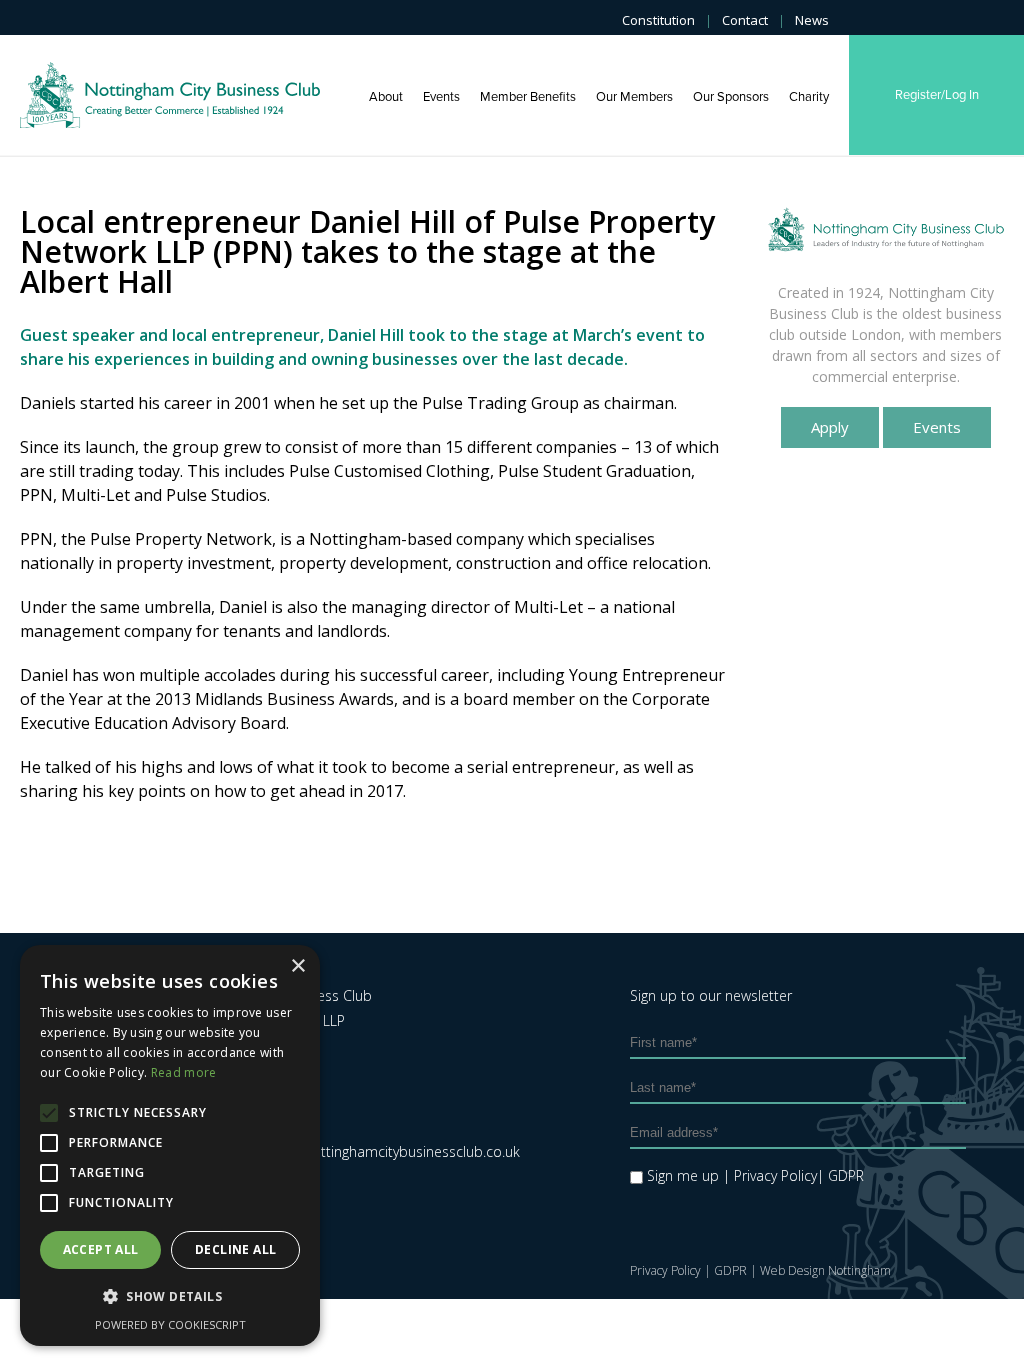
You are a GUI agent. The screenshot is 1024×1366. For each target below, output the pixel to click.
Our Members (634, 97)
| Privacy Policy (770, 1175)
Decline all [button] (235, 1249)
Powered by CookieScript (170, 1324)
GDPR (730, 1270)
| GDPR (840, 1175)
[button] (170, 1297)
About (386, 97)
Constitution (658, 20)
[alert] (170, 1145)
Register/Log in (937, 95)
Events (441, 97)
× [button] (297, 966)
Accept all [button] (101, 1249)
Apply (830, 427)
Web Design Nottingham (825, 1270)
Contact (745, 20)
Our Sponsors (731, 97)
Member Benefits (528, 97)
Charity (809, 97)
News (812, 20)
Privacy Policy (665, 1270)
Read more (184, 1072)
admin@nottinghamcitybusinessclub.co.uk (385, 1151)
